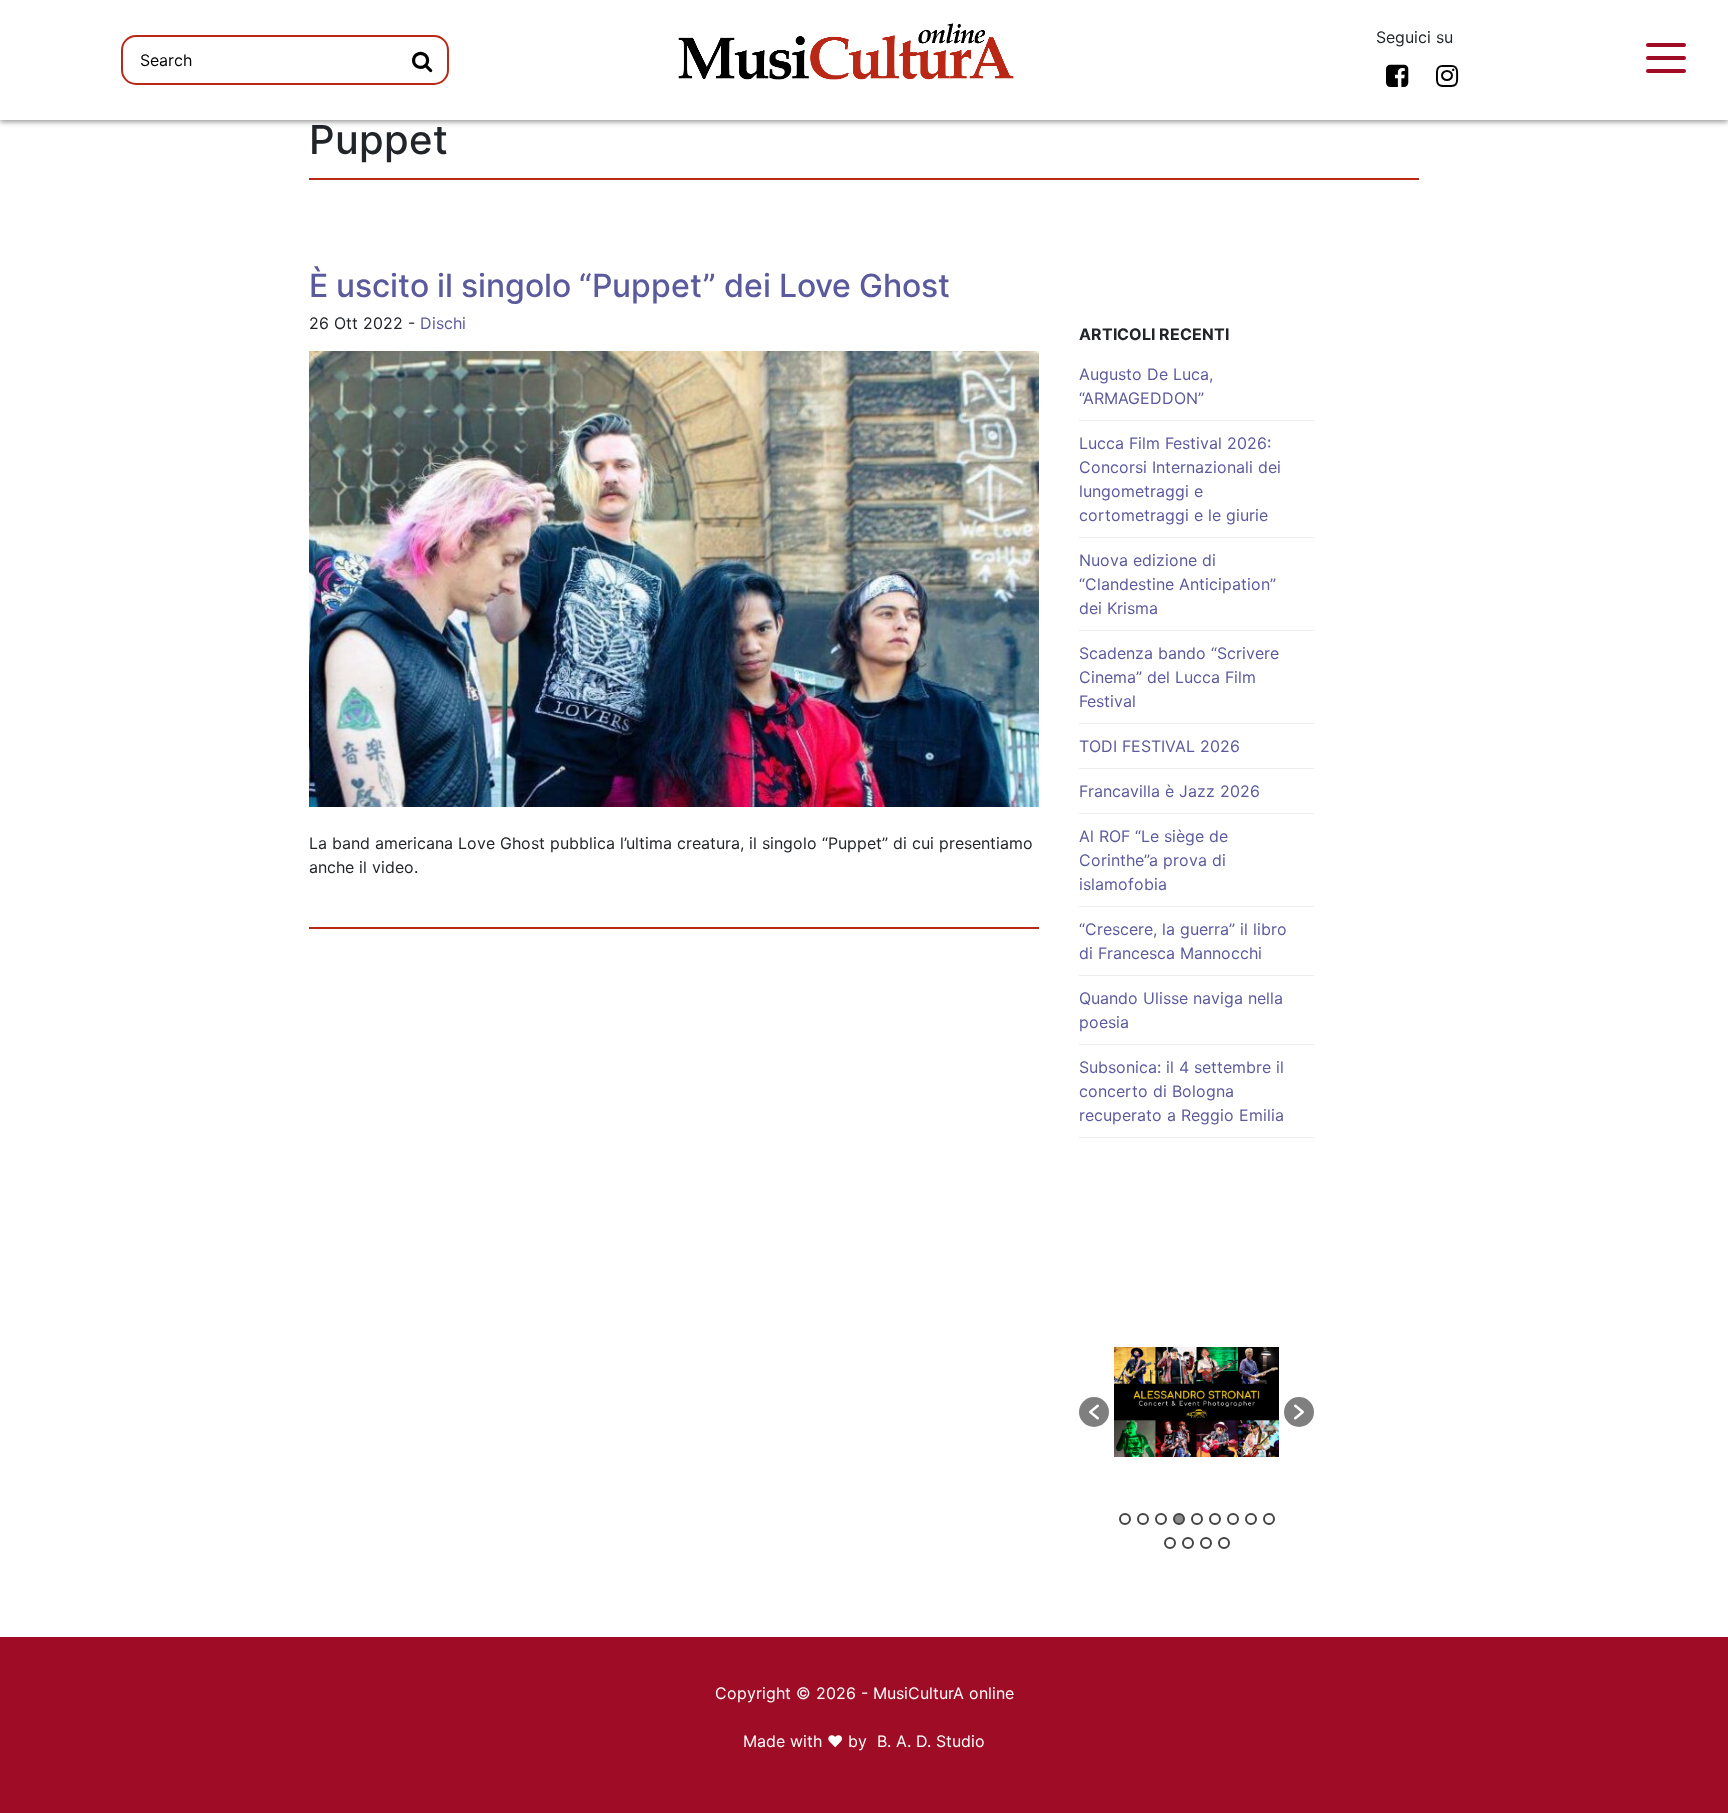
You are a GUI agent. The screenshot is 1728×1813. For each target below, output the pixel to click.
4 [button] (1179, 1519)
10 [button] (1170, 1543)
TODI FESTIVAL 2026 (1159, 746)
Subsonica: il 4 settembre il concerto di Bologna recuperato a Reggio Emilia (1181, 1091)
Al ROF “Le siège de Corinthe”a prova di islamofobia (1153, 860)
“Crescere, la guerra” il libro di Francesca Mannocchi (1183, 941)
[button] (1094, 1412)
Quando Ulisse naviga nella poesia (1181, 1010)
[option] (1196, 1402)
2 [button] (1143, 1519)
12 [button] (1206, 1543)
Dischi (443, 323)
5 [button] (1197, 1519)
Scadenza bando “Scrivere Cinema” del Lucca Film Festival (1179, 677)
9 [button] (1269, 1519)
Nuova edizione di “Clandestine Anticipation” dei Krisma (1177, 584)
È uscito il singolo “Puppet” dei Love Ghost (629, 285)
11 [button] (1188, 1543)
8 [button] (1251, 1519)
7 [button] (1233, 1519)
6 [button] (1215, 1519)
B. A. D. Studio (931, 1741)
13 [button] (1224, 1543)
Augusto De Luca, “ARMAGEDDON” (1146, 386)
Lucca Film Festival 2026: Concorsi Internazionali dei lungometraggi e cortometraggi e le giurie (1180, 479)
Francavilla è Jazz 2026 (1169, 791)
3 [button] (1161, 1519)
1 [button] (1125, 1519)
